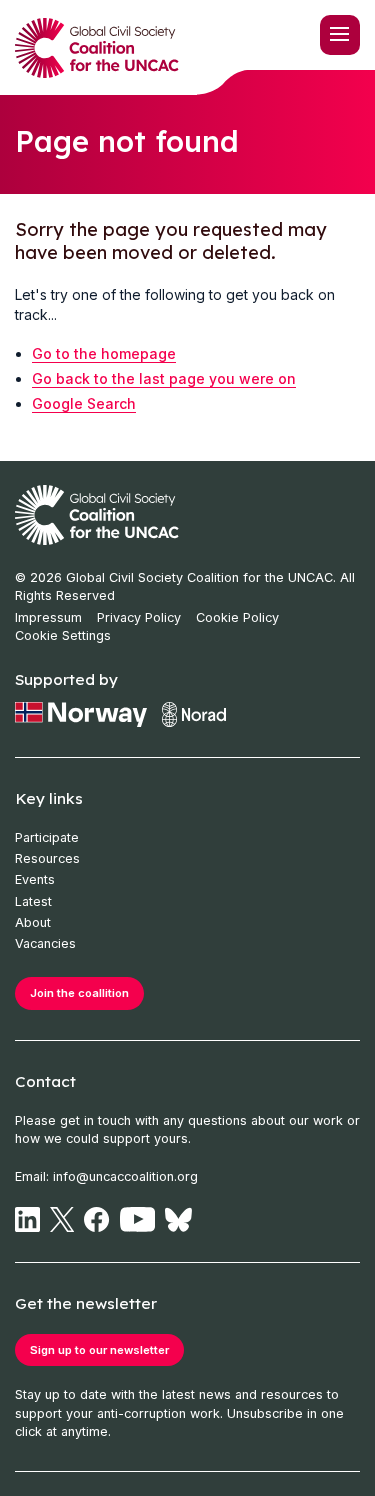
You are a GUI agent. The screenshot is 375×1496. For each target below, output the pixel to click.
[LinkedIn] (27, 1219)
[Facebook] (96, 1219)
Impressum (48, 617)
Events (35, 879)
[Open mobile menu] (340, 35)
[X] (62, 1219)
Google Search (84, 403)
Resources (47, 858)
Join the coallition (79, 993)
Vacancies (45, 943)
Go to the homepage (104, 353)
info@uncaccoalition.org (125, 1176)
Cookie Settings (63, 635)
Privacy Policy (139, 617)
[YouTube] (138, 1219)
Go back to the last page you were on (164, 378)
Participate (47, 837)
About (33, 922)
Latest (33, 901)
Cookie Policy (237, 617)
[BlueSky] (178, 1219)
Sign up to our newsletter (99, 1350)
